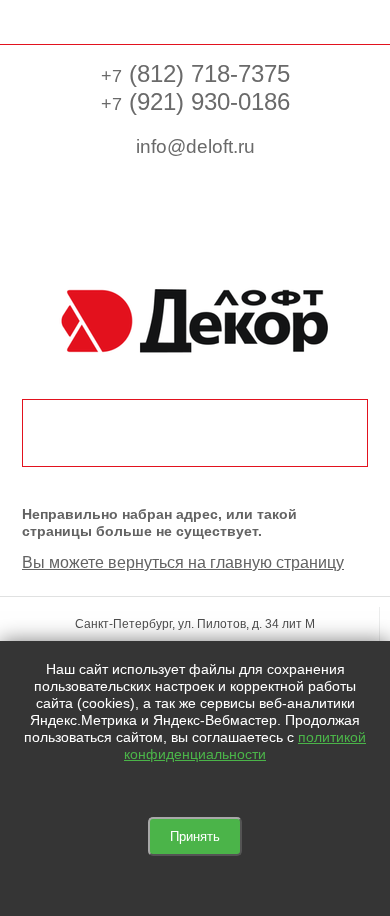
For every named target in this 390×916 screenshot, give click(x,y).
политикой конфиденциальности (245, 745)
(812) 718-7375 (195, 73)
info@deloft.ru (195, 146)
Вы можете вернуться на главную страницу (183, 562)
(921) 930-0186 (195, 101)
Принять (195, 836)
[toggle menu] (32, 20)
